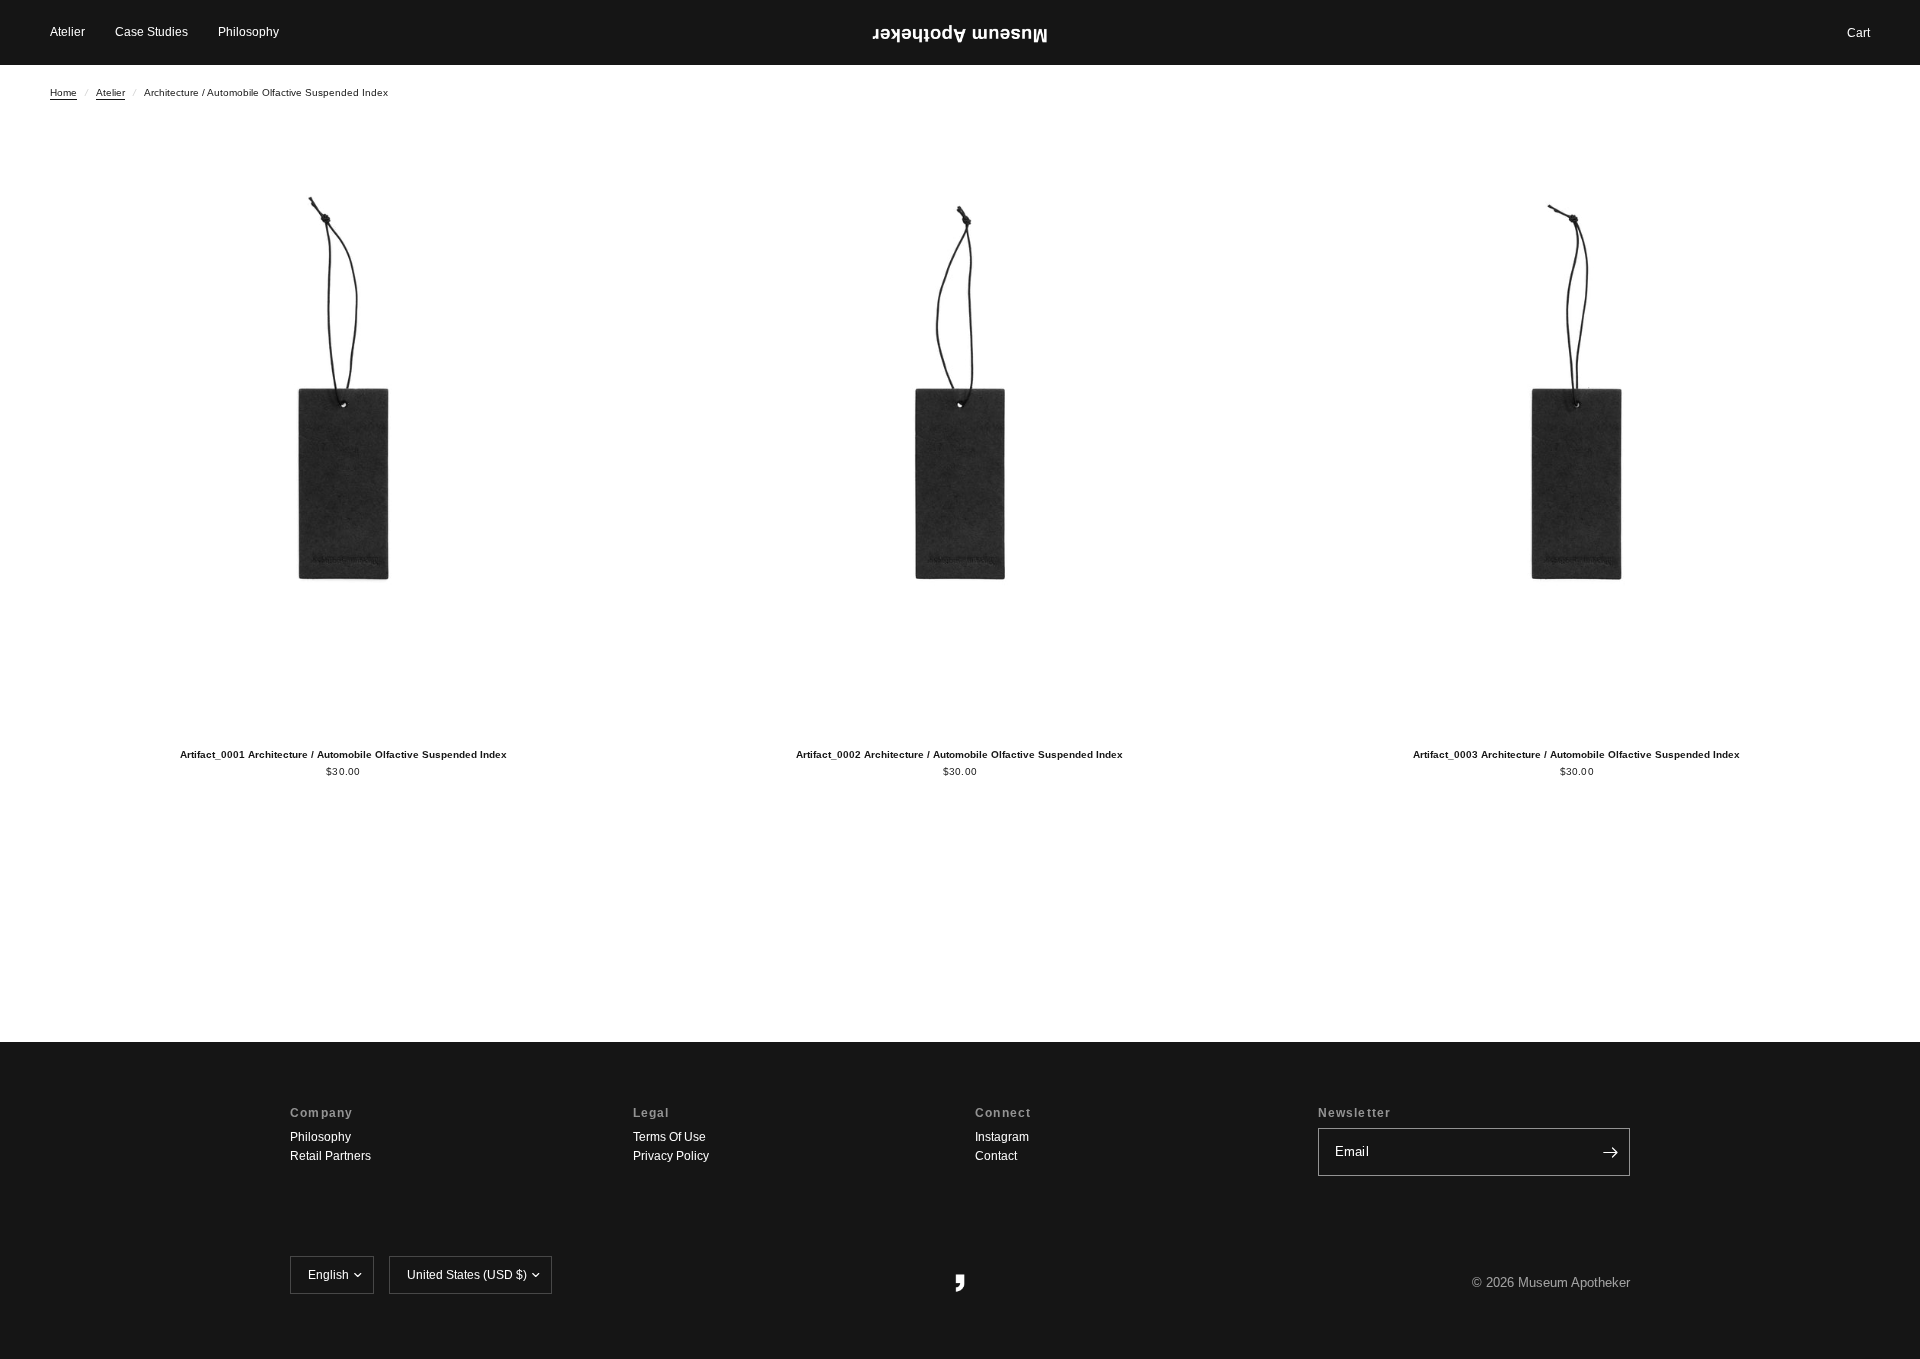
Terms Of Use (669, 1137)
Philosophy (248, 32)
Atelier (67, 32)
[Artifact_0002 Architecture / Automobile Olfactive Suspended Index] (960, 433)
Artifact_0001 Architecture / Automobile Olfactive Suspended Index (343, 754)
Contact (996, 1156)
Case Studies (151, 32)
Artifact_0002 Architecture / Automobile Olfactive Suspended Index (959, 754)
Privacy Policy (671, 1156)
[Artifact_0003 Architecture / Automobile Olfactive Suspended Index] (1576, 433)
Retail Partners (330, 1156)
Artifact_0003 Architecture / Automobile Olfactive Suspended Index (1576, 754)
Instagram (1002, 1137)
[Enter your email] (1610, 1152)
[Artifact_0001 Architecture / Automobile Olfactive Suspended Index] (343, 433)
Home (63, 92)
